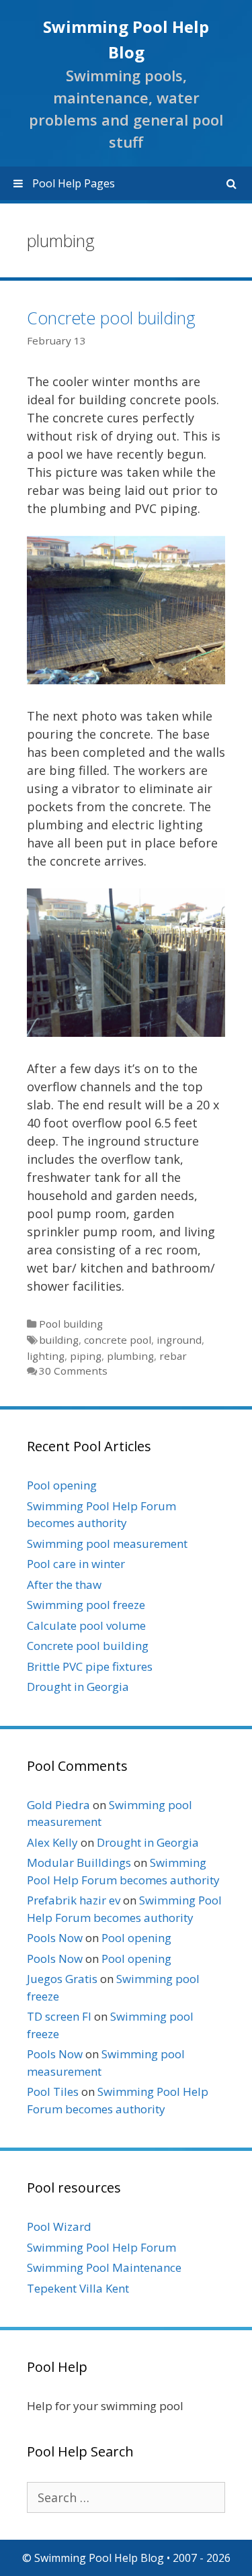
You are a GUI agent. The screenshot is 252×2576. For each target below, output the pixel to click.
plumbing (130, 1356)
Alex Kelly (52, 1842)
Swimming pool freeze (86, 1605)
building (59, 1340)
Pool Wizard (59, 2226)
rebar (173, 1356)
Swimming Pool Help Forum (101, 2247)
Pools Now (55, 1938)
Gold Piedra (58, 1805)
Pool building (71, 1324)
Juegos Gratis (62, 1979)
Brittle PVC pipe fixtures (90, 1666)
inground (179, 1340)
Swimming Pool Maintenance (104, 2267)
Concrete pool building (111, 318)
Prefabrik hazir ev (74, 1900)
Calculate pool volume (86, 1625)
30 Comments (73, 1371)
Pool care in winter (76, 1564)
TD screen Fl (59, 2016)
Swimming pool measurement (107, 1544)
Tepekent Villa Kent (78, 2288)
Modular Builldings (79, 1862)
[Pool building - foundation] (126, 680)
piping (86, 1356)
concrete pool (118, 1340)
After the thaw (64, 1584)
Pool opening (62, 1485)
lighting (46, 1356)
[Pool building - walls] (126, 1032)
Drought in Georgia (78, 1687)
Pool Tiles (53, 2091)
